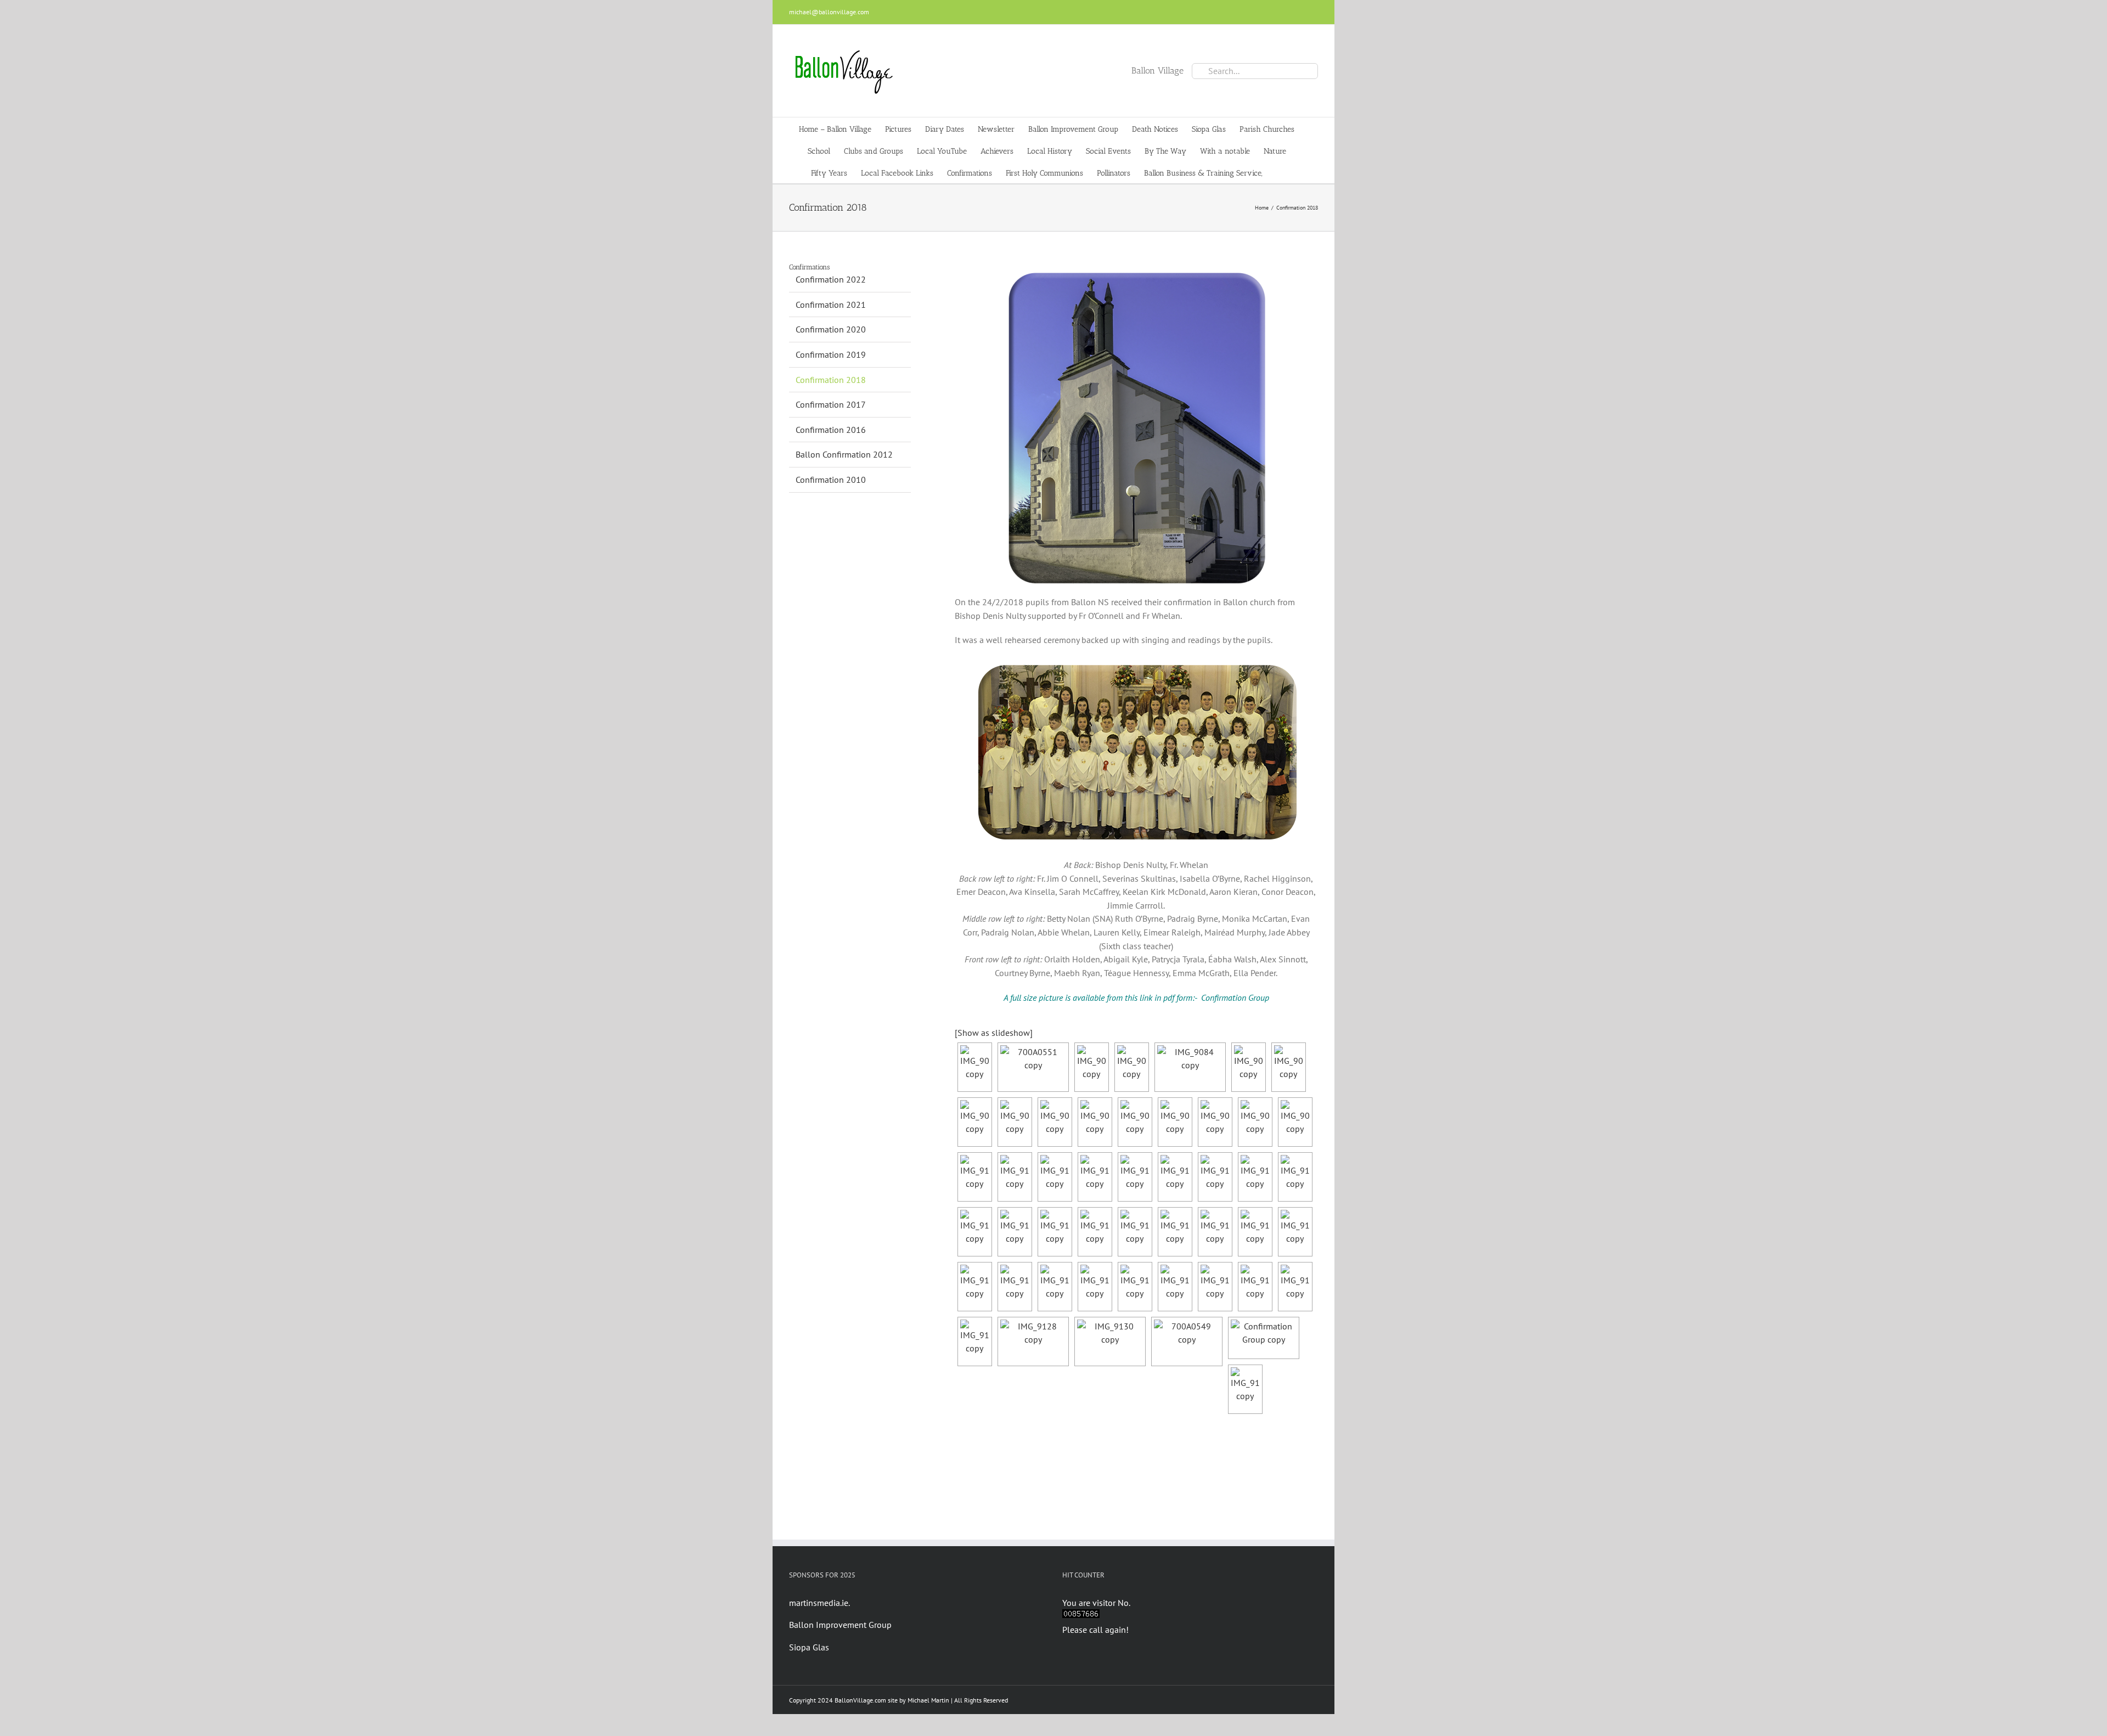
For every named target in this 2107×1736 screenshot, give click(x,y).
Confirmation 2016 (831, 430)
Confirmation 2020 (831, 329)
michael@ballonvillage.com (829, 12)
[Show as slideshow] (994, 1033)
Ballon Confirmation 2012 (844, 454)
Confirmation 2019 (831, 354)
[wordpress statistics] (1081, 1616)
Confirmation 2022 (831, 279)
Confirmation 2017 (831, 404)
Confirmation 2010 (831, 480)
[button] (1279, 172)
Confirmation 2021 (831, 305)
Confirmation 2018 (831, 380)
